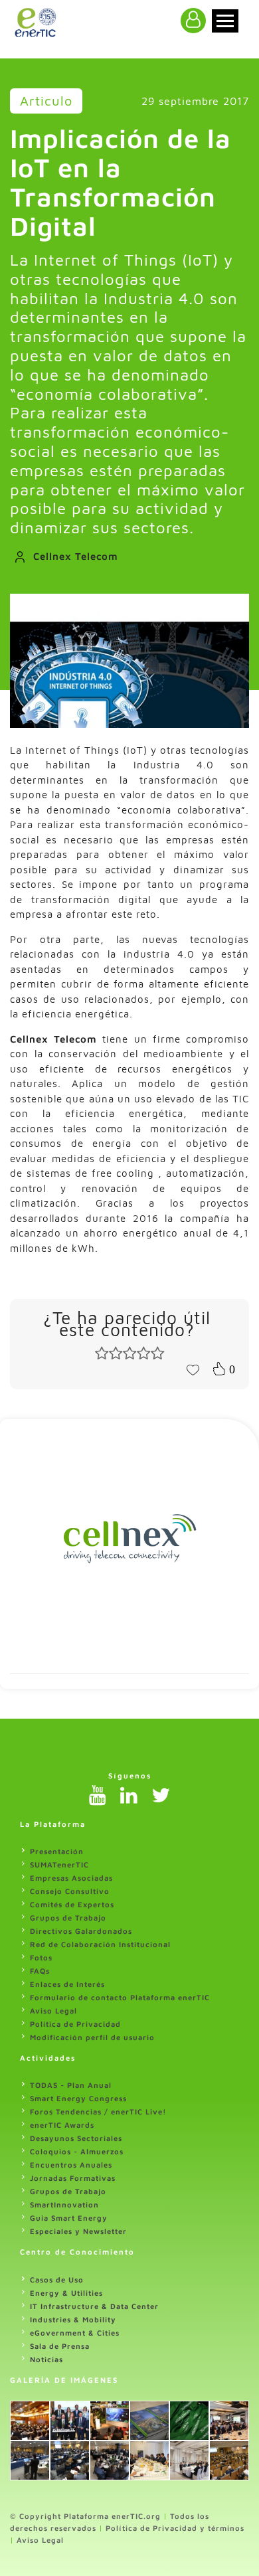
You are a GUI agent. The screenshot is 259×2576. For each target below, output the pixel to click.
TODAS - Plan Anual (71, 2085)
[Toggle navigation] (225, 21)
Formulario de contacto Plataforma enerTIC (120, 1997)
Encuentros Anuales (71, 2165)
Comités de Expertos (72, 1904)
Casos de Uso (57, 2279)
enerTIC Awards (62, 2125)
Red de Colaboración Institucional (100, 1944)
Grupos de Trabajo (68, 1918)
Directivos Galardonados (81, 1931)
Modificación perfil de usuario (92, 2037)
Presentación (57, 1851)
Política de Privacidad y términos (175, 2528)
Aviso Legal (53, 2011)
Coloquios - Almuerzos (77, 2151)
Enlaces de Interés (67, 1984)
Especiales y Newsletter (78, 2231)
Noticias (46, 2359)
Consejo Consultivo (70, 1891)
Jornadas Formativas (73, 2178)
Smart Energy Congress (78, 2098)
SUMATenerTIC (59, 1864)
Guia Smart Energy (69, 2218)
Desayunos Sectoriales (76, 2138)
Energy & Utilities (66, 2293)
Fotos (41, 1957)
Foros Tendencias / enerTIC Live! (98, 2111)
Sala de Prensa (60, 2346)
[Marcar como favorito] (193, 1369)
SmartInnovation (64, 2204)
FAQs (40, 1971)
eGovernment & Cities (75, 2333)
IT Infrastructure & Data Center (94, 2306)
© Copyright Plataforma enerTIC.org (85, 2516)
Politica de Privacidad (75, 2024)
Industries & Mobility (73, 2319)
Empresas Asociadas (71, 1878)
